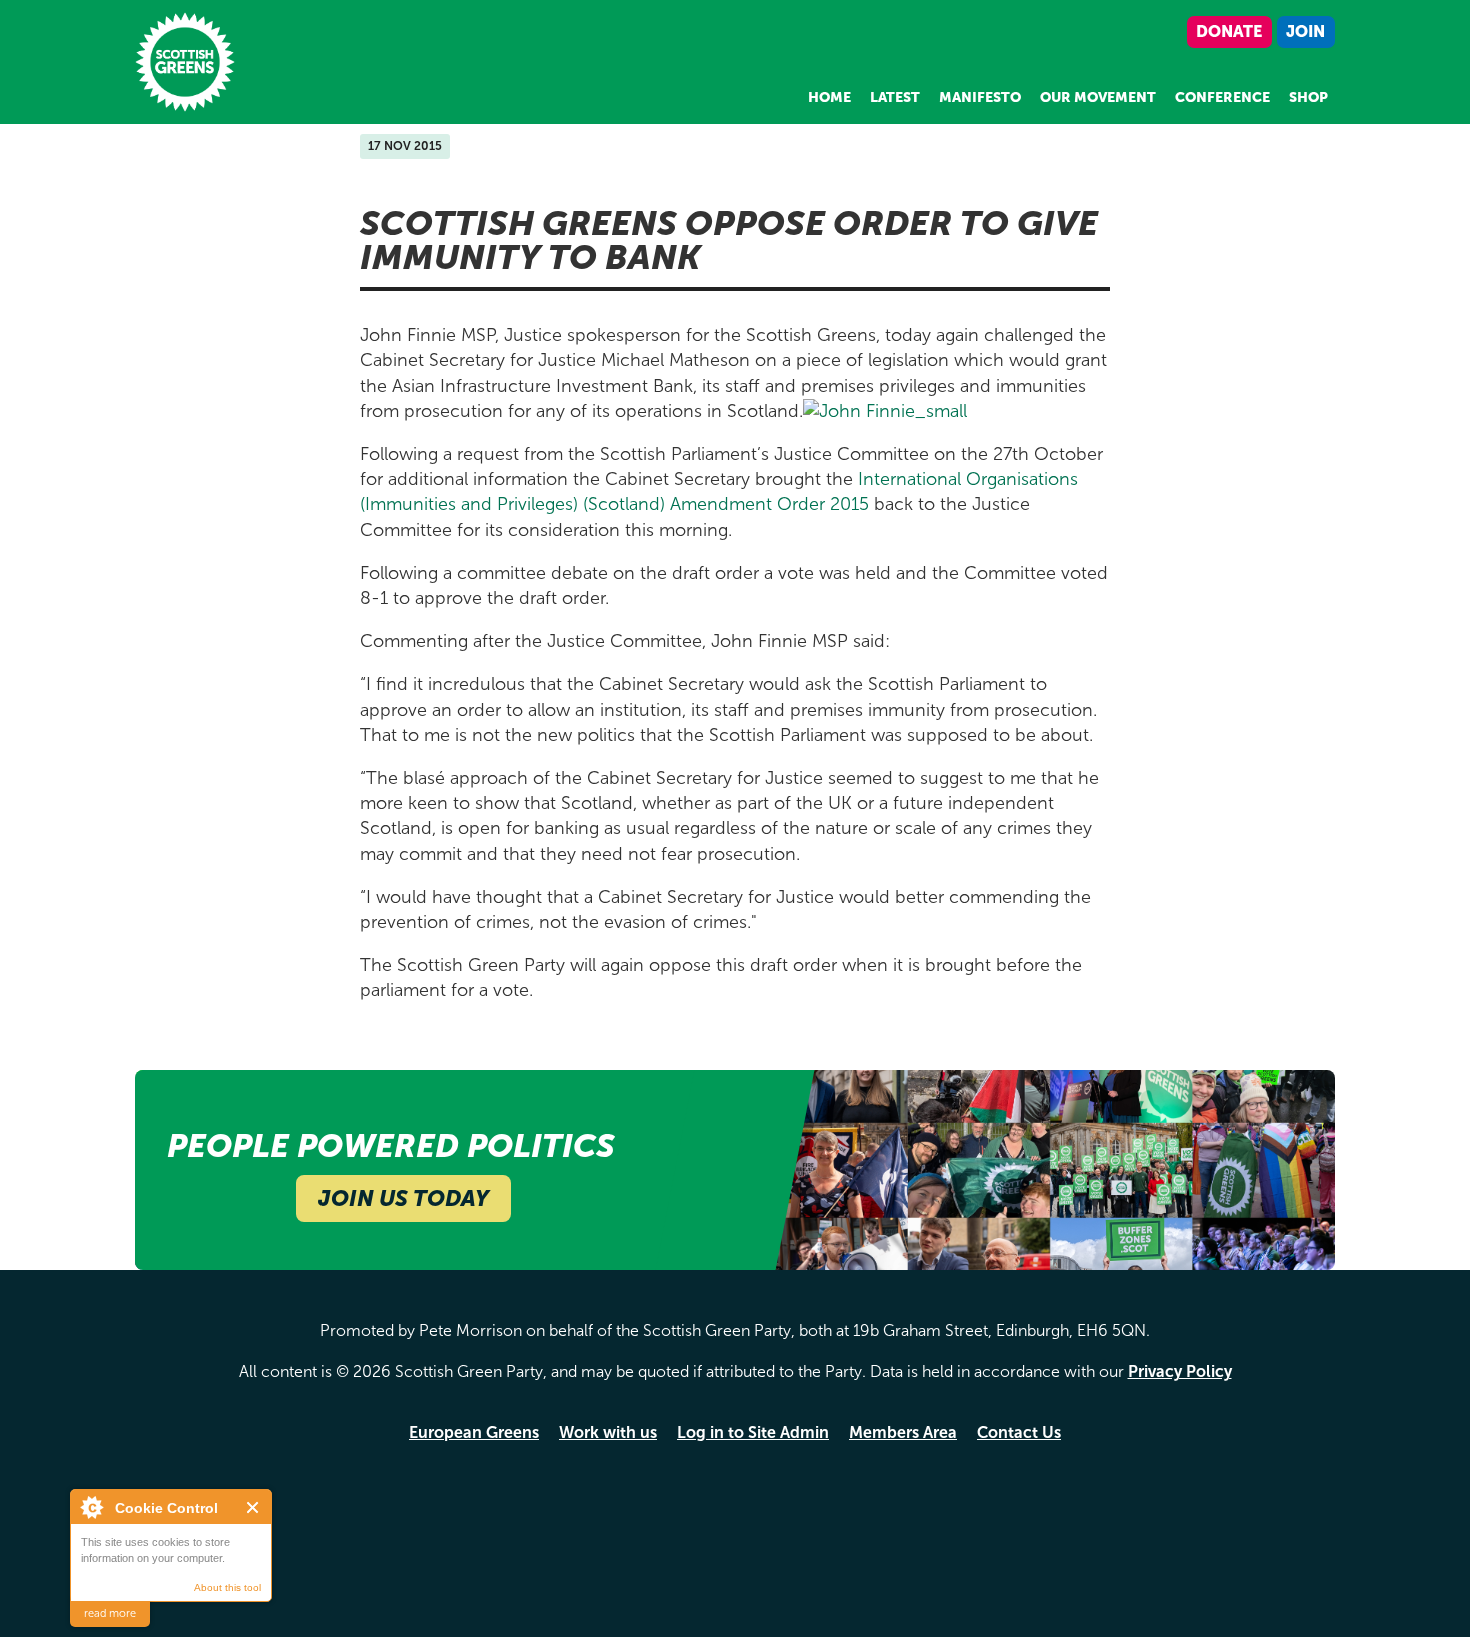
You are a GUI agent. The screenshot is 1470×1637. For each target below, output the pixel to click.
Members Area (903, 1432)
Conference (1222, 97)
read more (110, 1613)
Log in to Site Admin (753, 1432)
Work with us (608, 1432)
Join (1305, 31)
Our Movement (1098, 97)
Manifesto (980, 97)
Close (253, 1507)
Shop (1308, 97)
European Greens (474, 1432)
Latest (895, 97)
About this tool (227, 1587)
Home (829, 97)
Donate (1229, 31)
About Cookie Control (91, 1507)
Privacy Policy (1180, 1371)
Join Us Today (403, 1198)
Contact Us (1019, 1432)
